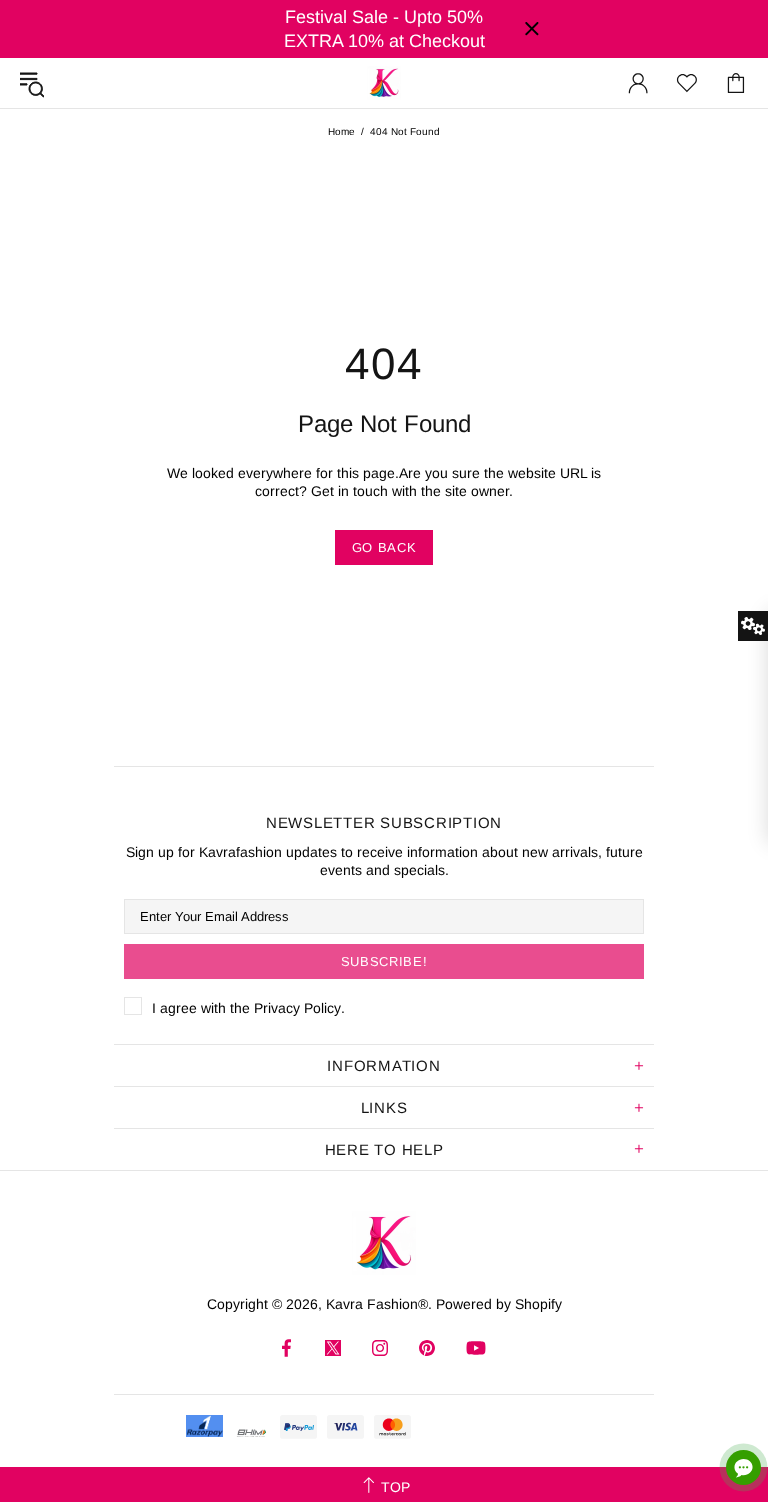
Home (341, 131)
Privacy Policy (297, 1008)
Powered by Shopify (499, 1304)
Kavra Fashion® (384, 83)
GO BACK (384, 547)
